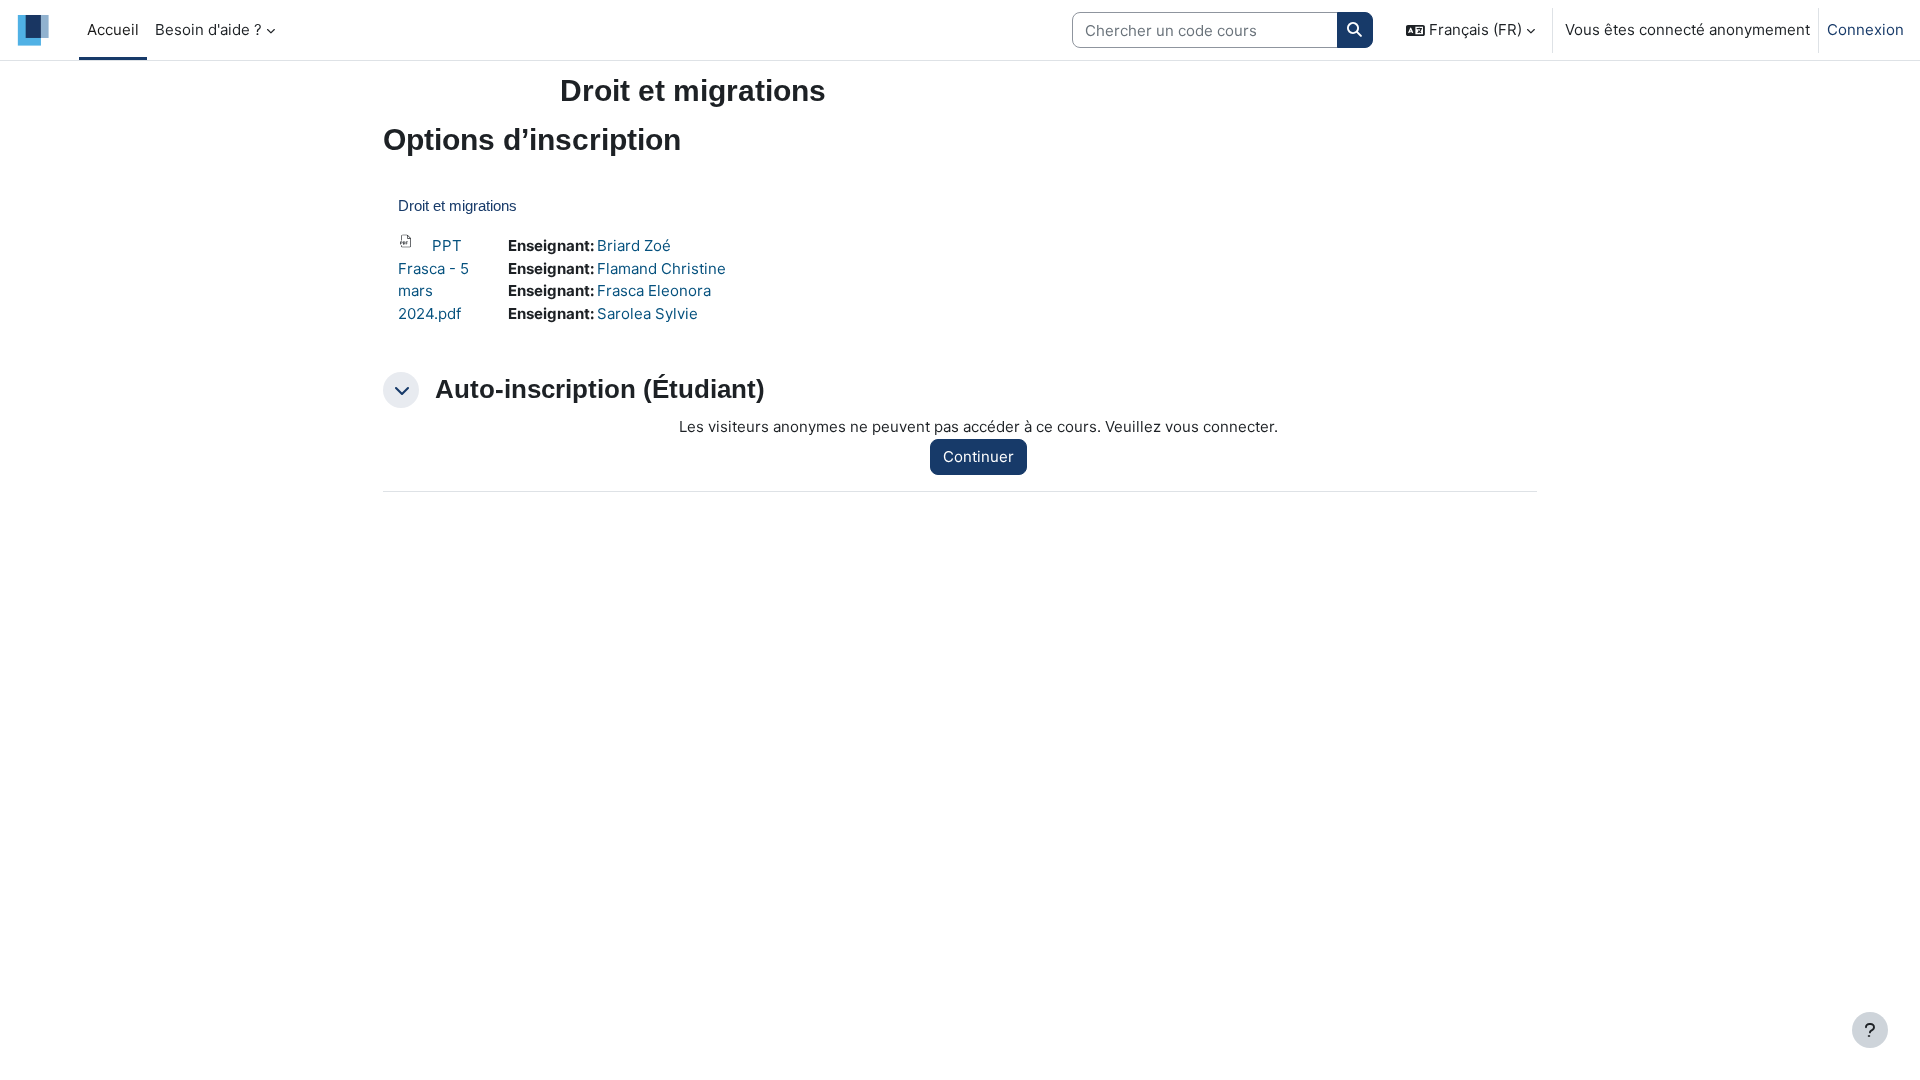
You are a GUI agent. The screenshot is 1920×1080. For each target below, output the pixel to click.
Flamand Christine (661, 268)
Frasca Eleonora (654, 290)
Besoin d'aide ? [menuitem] (208, 29)
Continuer (978, 456)
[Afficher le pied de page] (1870, 1030)
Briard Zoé (634, 245)
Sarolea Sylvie (647, 313)
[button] (1470, 30)
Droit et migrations (457, 205)
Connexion (1865, 29)
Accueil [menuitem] (113, 29)
